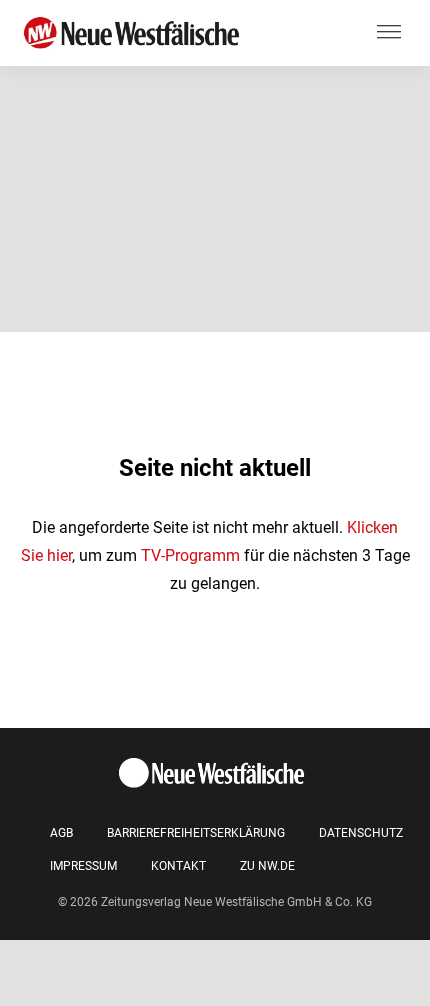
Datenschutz (361, 833)
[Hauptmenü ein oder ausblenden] (389, 33)
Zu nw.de (267, 866)
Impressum (83, 866)
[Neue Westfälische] (135, 33)
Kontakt (178, 866)
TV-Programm (190, 555)
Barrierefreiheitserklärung (196, 833)
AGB (61, 833)
